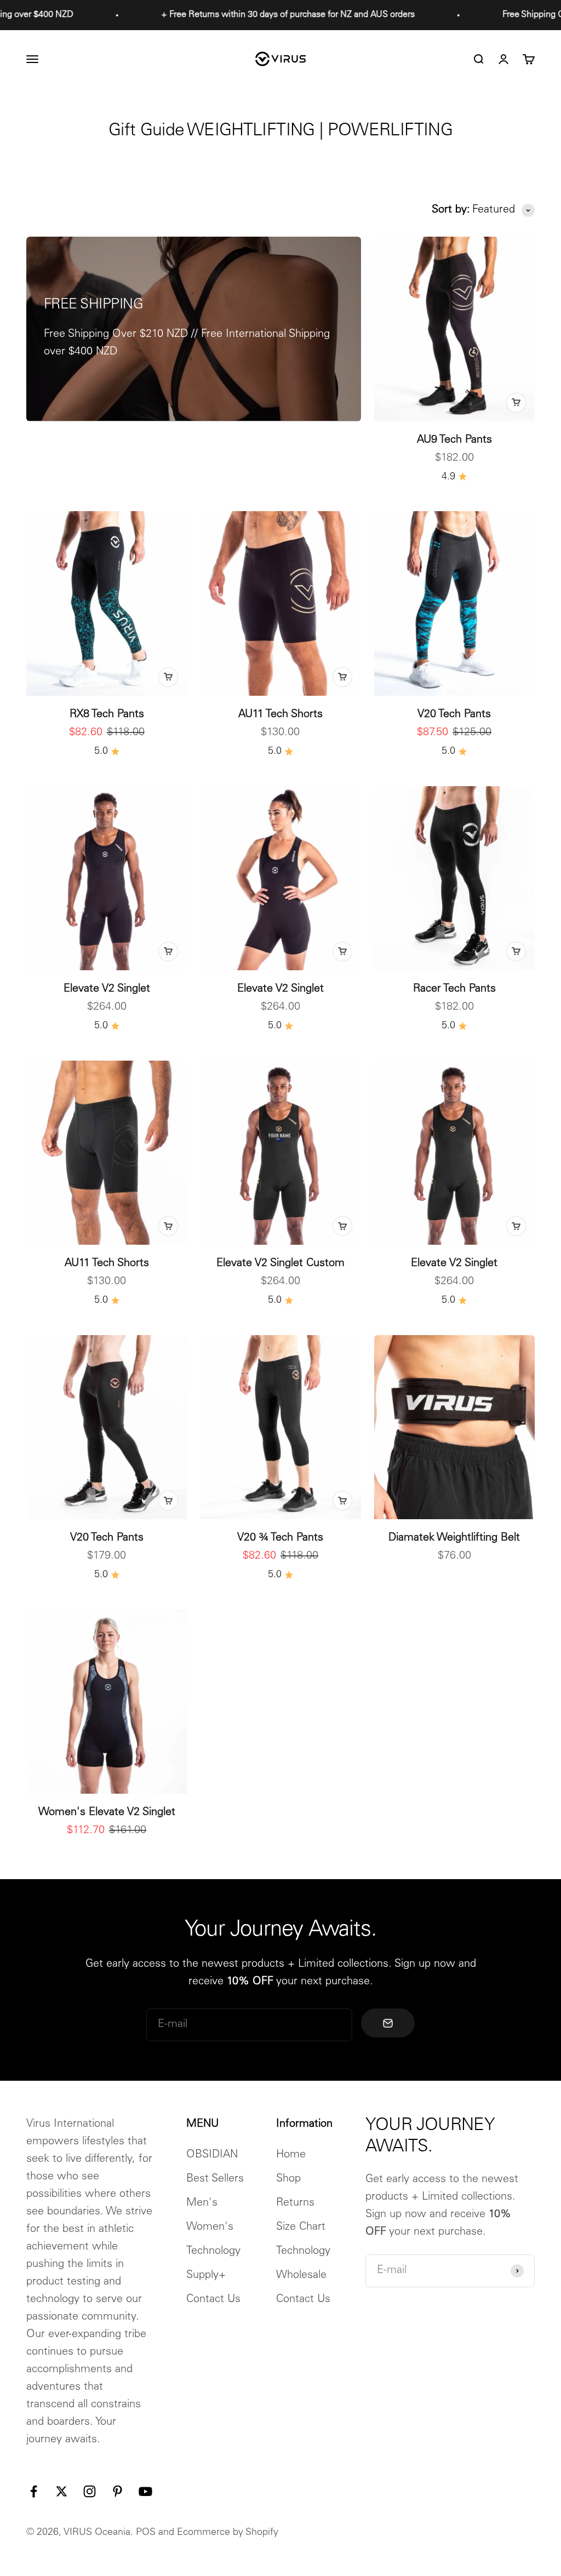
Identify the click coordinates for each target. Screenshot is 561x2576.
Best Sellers (215, 2179)
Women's (210, 2228)
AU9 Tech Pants (454, 440)
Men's (202, 2203)
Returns (295, 2203)
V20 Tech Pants (454, 715)
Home (291, 2155)
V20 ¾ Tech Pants (280, 1538)
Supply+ (206, 2276)
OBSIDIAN (212, 2155)
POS (146, 2533)
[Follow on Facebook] (34, 2491)
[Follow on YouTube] (145, 2491)
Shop (288, 2179)
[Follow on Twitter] (62, 2491)
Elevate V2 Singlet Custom (280, 1264)
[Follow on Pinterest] (118, 2491)
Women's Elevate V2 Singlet (107, 1813)
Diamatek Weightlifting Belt (454, 1538)
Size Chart (301, 2228)
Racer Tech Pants (454, 989)
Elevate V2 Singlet (107, 989)
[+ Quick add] (516, 403)
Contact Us (213, 2300)
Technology (213, 2252)
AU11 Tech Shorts (280, 715)
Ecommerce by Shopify (228, 2533)
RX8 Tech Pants (107, 715)
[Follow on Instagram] (90, 2491)
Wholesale (301, 2276)
